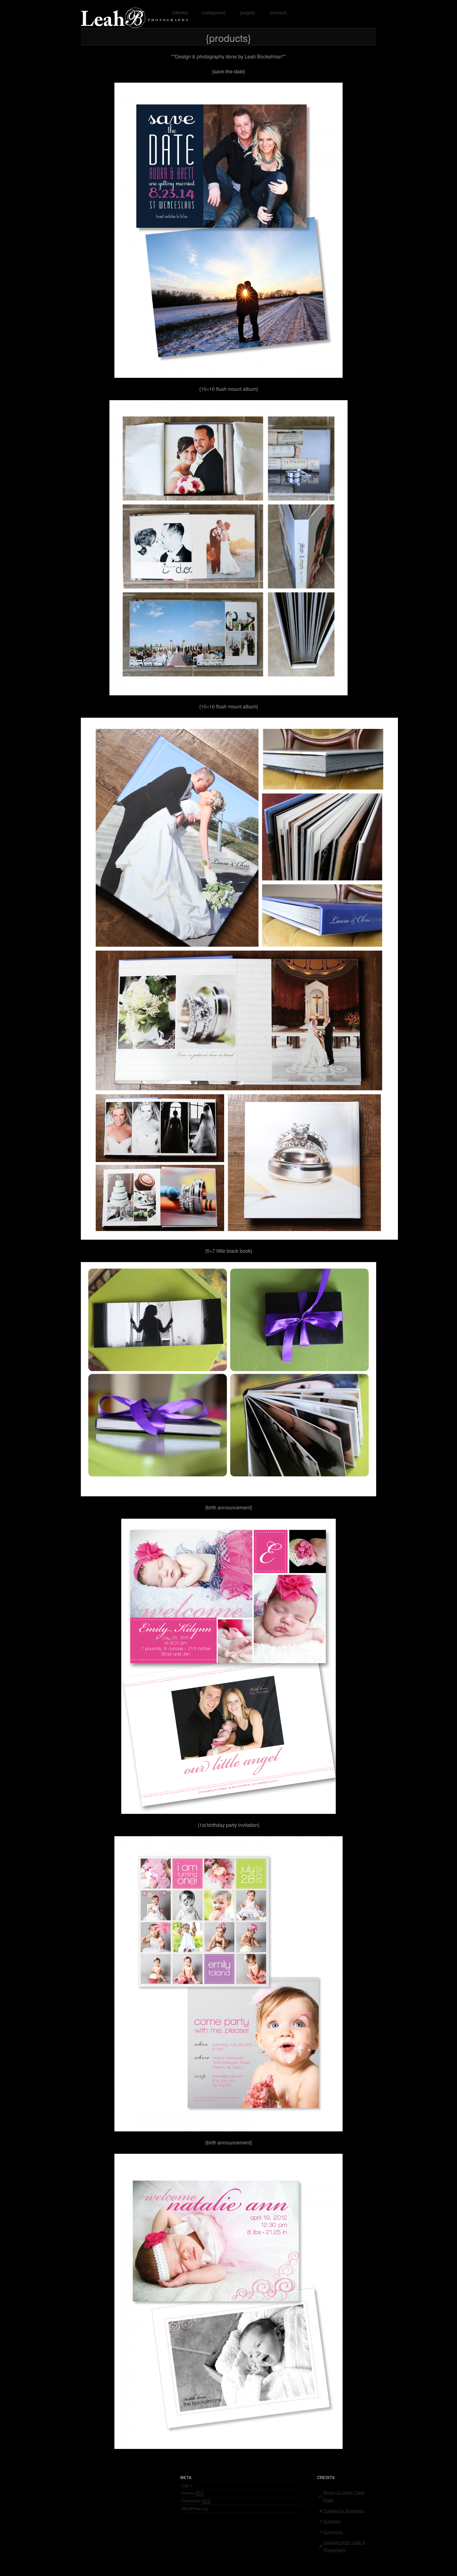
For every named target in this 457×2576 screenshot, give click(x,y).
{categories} (214, 12)
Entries (193, 2493)
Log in (187, 2485)
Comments (196, 2501)
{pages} (248, 12)
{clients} (180, 12)
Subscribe (332, 2521)
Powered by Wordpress (344, 2511)
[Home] (135, 24)
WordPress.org (195, 2508)
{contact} (278, 12)
